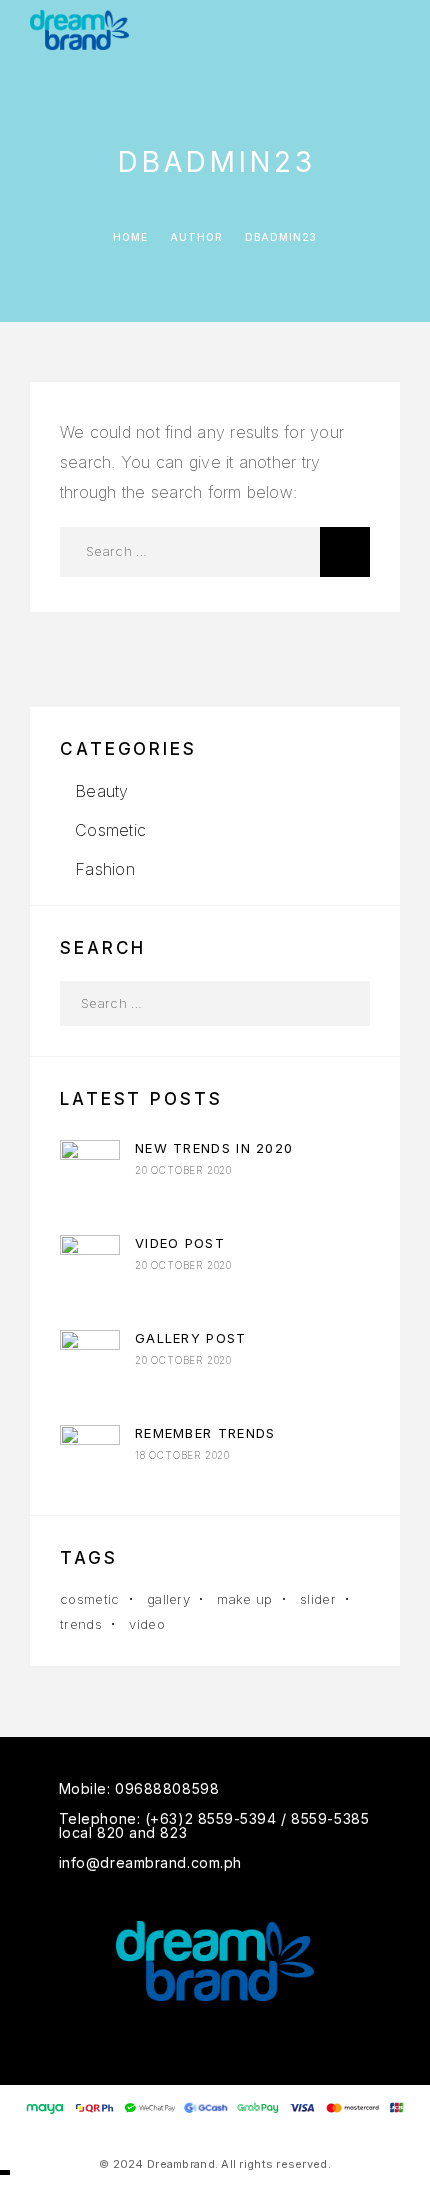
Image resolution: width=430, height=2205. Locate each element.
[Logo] (79, 30)
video (147, 1624)
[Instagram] (215, 2043)
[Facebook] (176, 2043)
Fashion (105, 869)
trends (81, 1624)
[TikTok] (254, 2043)
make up (244, 1599)
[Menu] (390, 30)
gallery (168, 1599)
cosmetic (90, 1599)
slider (318, 1599)
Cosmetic (110, 830)
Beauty (101, 791)
